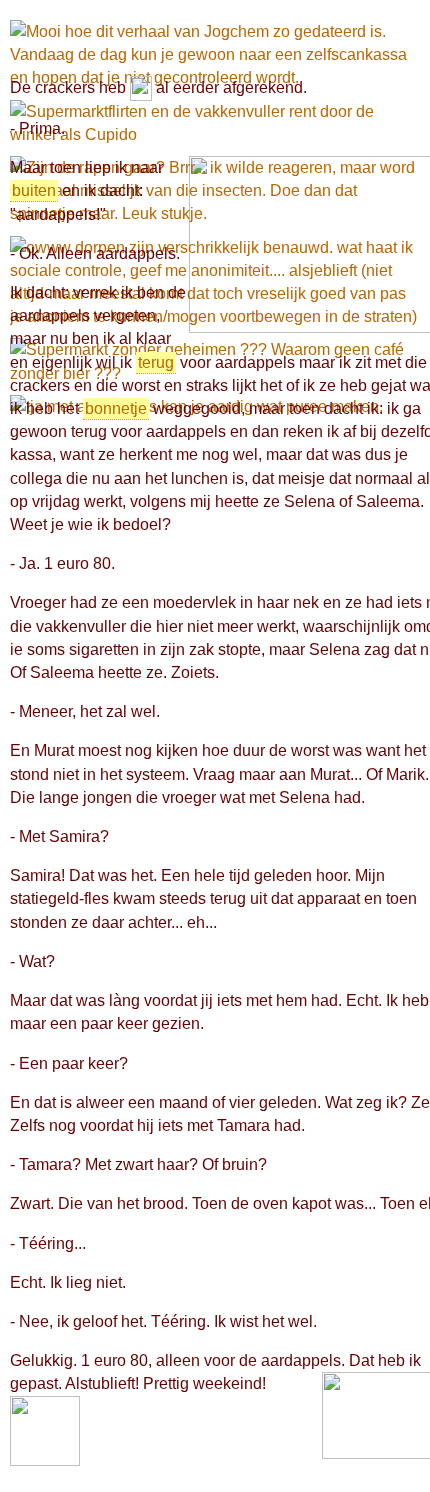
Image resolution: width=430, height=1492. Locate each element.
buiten (34, 190)
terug (156, 362)
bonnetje (116, 408)
